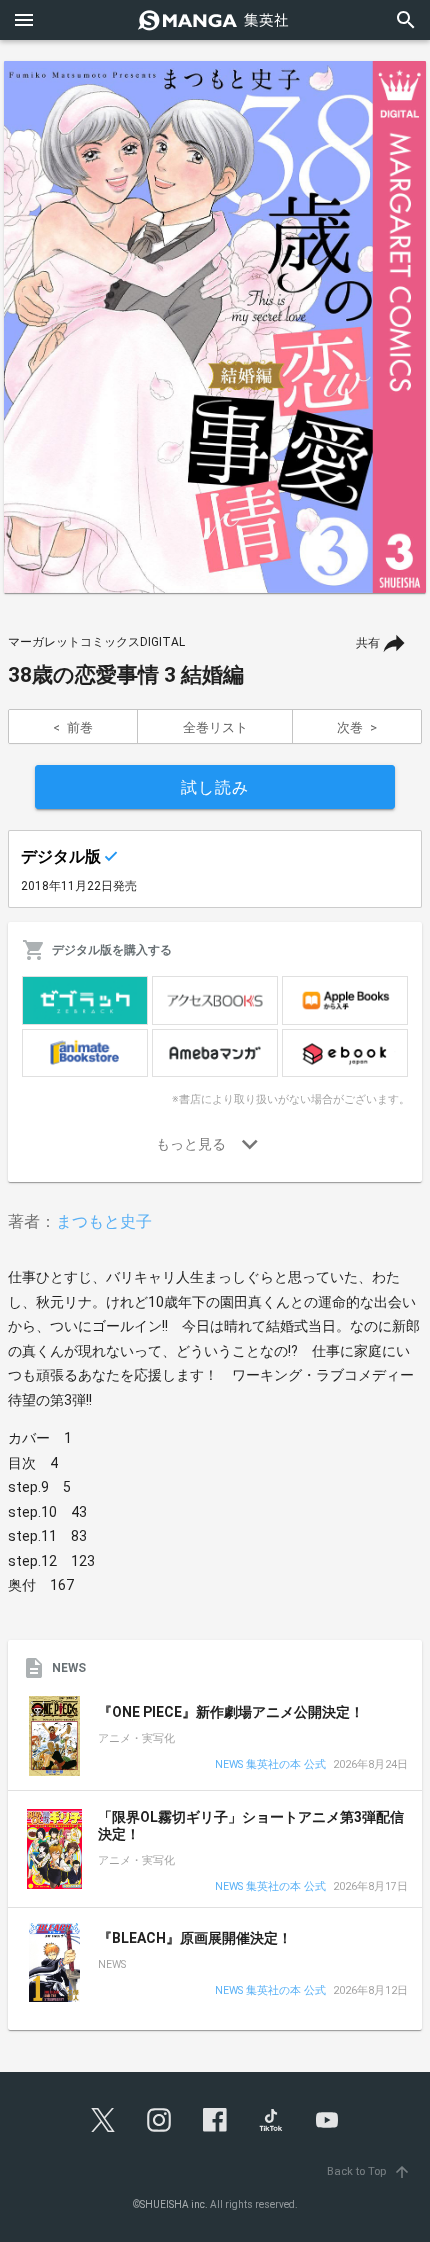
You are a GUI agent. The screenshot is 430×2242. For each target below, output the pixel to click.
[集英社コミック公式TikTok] (271, 2120)
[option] (215, 327)
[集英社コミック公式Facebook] (215, 2120)
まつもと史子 (104, 1221)
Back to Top (369, 2171)
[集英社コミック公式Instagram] (159, 2120)
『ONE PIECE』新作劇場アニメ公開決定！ (231, 1712)
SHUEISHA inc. (174, 2204)
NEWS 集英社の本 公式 (270, 1765)
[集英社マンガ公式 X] (103, 2120)
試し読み (215, 787)
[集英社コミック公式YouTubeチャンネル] (327, 2120)
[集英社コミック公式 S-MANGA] (215, 20)
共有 (368, 643)
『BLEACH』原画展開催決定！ (195, 1938)
